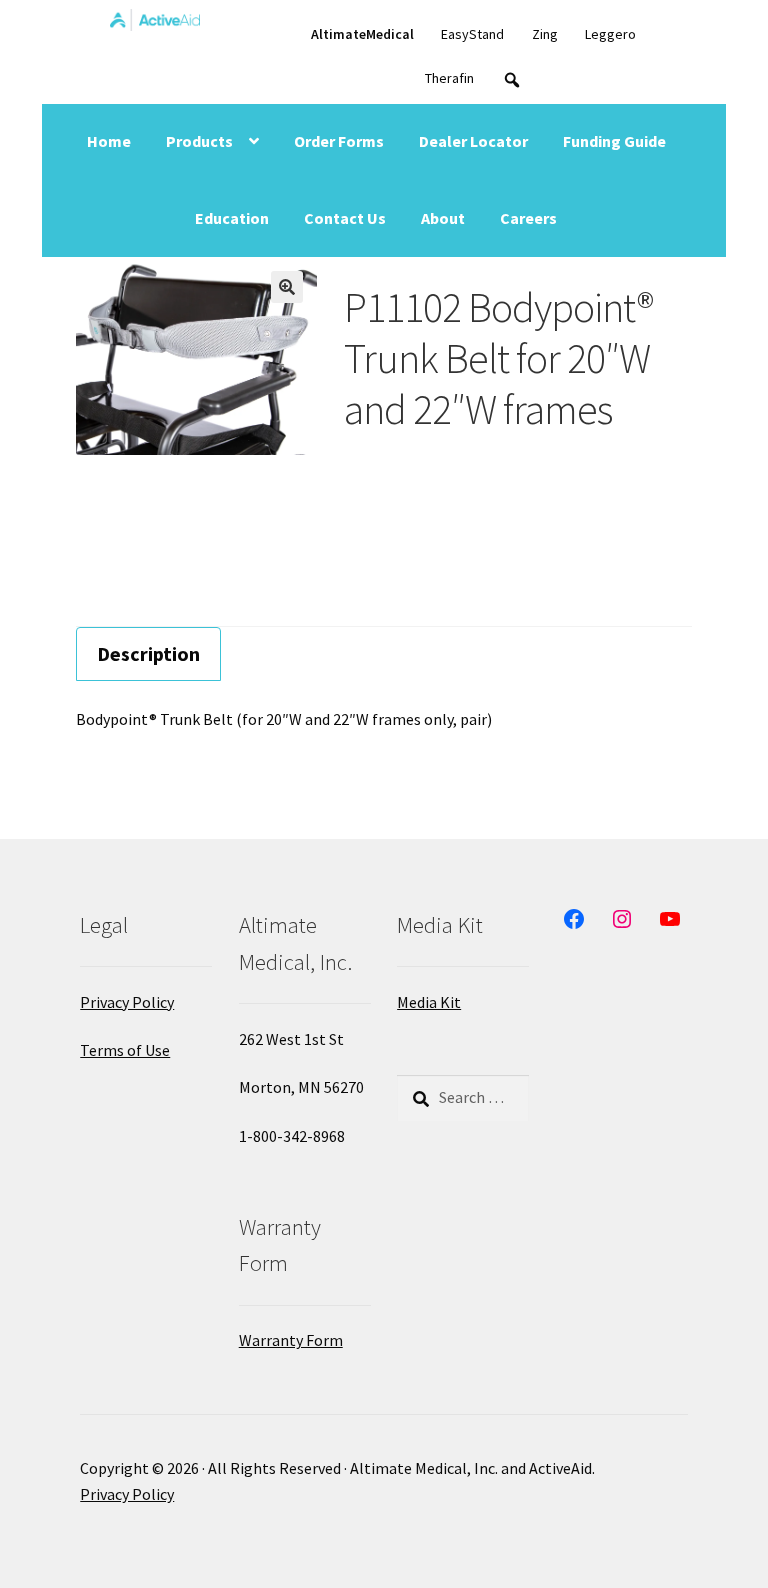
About (443, 218)
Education (232, 218)
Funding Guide (614, 141)
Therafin (449, 78)
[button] (287, 287)
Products (199, 141)
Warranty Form (291, 1340)
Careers (528, 218)
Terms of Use (125, 1050)
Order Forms (339, 141)
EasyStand (472, 34)
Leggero (610, 34)
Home (109, 141)
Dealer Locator (473, 141)
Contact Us (345, 218)
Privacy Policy (127, 1002)
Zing (545, 34)
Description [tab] (148, 653)
